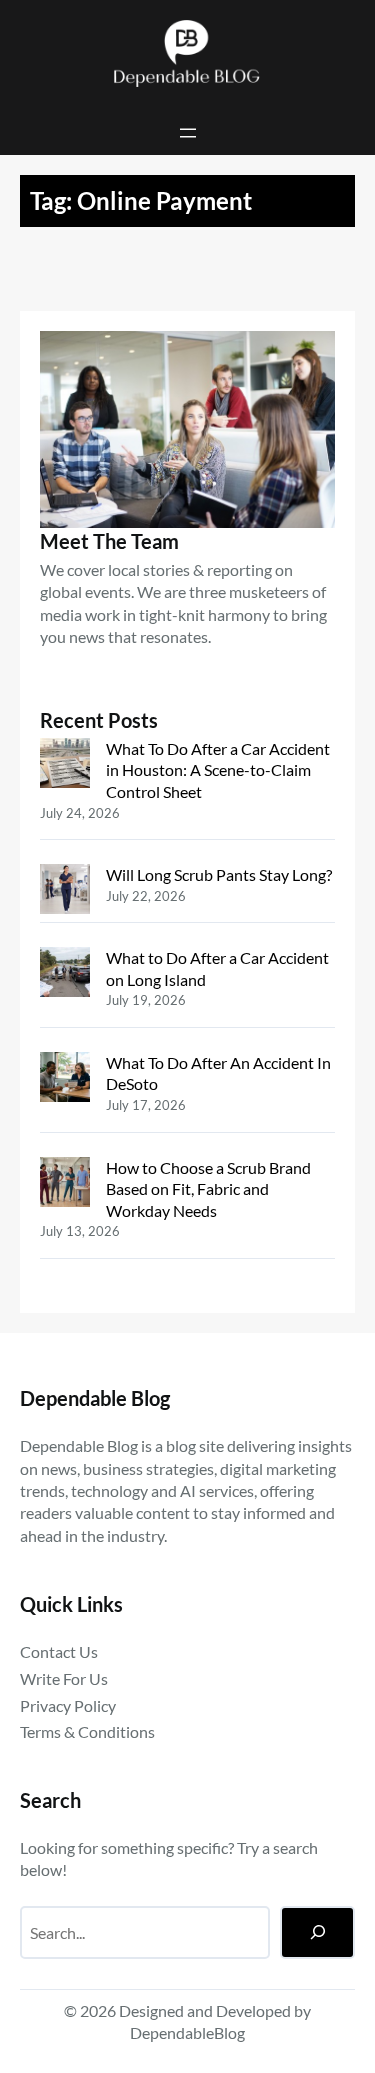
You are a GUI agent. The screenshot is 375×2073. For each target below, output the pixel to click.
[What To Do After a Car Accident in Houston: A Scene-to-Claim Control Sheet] (65, 765)
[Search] (317, 1932)
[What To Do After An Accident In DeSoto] (65, 1079)
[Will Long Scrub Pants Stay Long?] (65, 891)
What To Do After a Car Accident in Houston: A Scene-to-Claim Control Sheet (218, 770)
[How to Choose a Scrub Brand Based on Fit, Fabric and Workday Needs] (65, 1184)
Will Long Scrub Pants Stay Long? (219, 874)
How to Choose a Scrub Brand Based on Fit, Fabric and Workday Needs (208, 1189)
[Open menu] (188, 133)
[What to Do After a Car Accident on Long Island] (65, 974)
